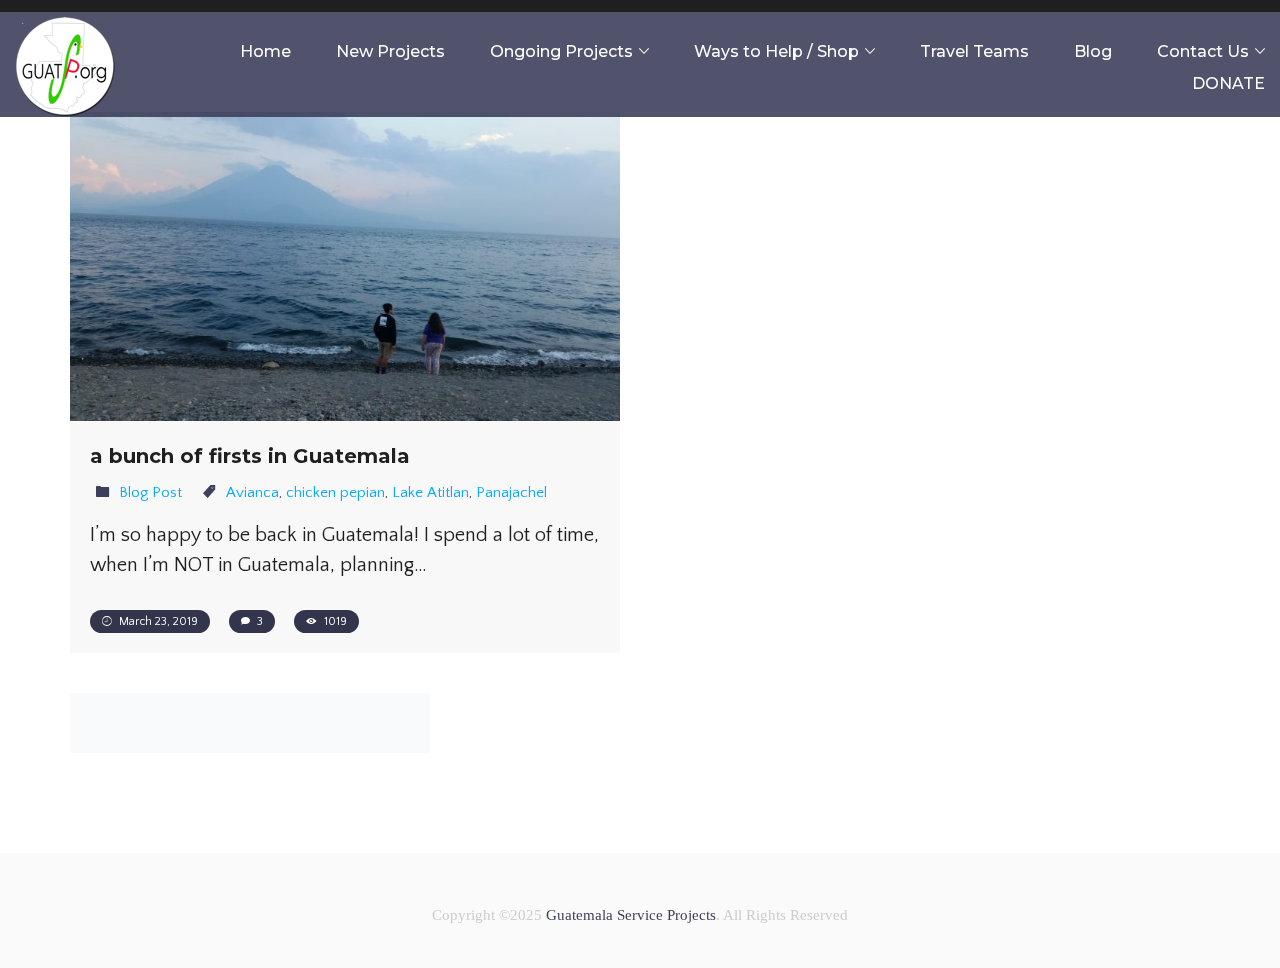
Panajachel (511, 492)
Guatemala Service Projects (631, 915)
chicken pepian (335, 492)
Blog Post (150, 492)
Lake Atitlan (430, 492)
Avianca (252, 492)
